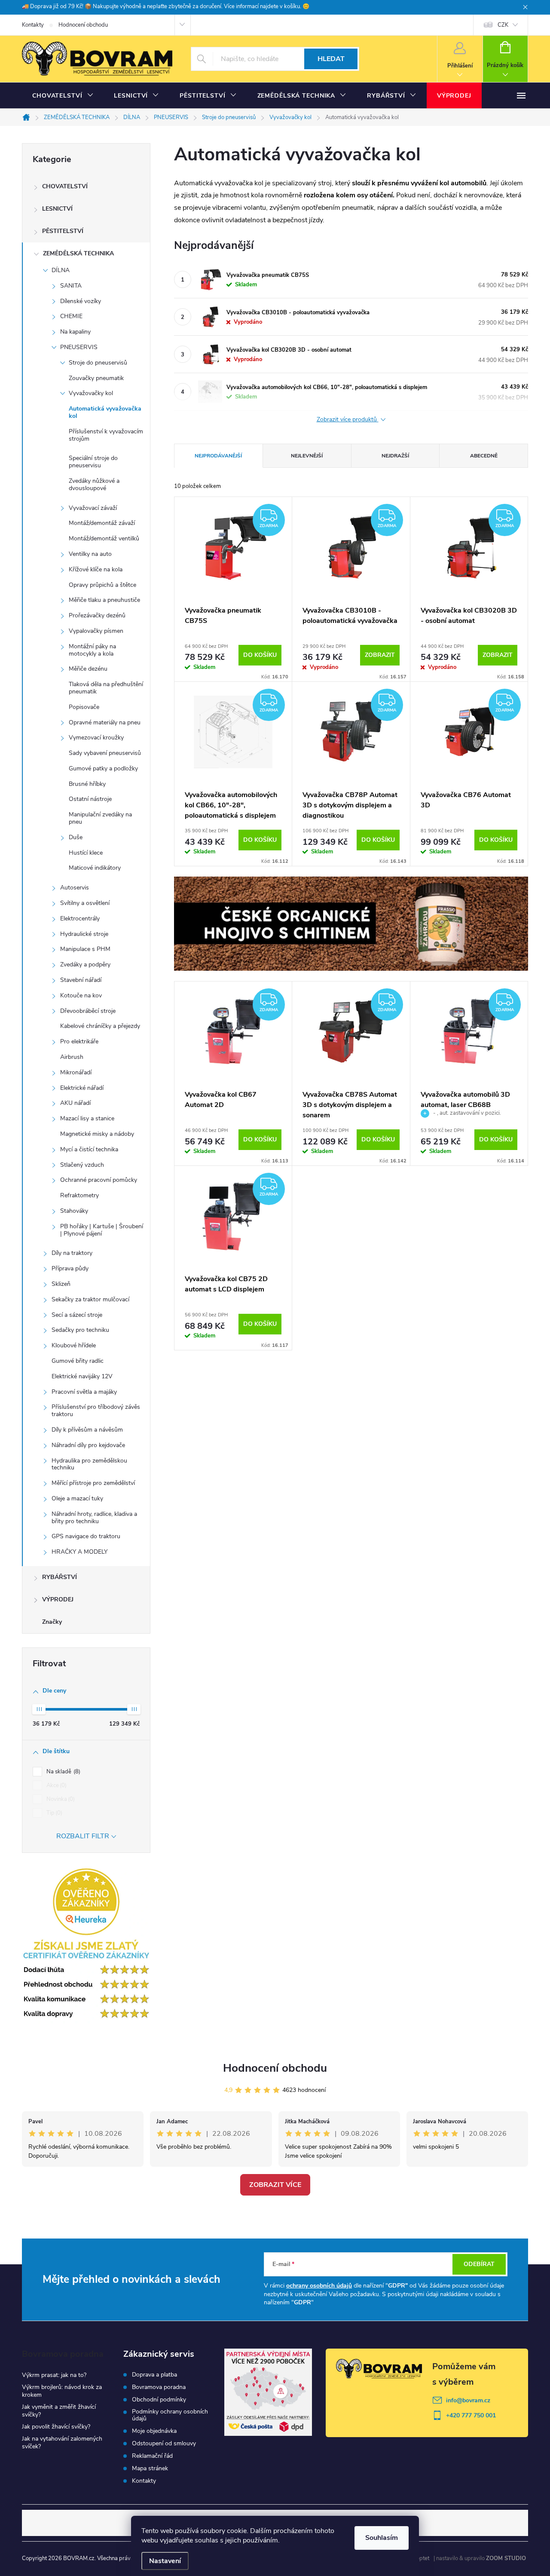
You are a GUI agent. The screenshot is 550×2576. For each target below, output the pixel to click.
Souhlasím (382, 2538)
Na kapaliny (75, 332)
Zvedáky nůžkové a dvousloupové (94, 485)
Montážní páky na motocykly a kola (92, 650)
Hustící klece (86, 853)
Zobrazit (380, 655)
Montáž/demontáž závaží (102, 523)
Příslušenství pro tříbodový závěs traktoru (96, 1411)
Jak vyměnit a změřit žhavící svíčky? (59, 2411)
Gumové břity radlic (78, 1361)
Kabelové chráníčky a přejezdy (100, 1026)
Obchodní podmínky (159, 2400)
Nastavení (165, 2561)
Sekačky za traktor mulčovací (90, 1299)
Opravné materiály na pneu (105, 722)
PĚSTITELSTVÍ (63, 231)
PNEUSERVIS (79, 347)
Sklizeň (61, 1284)
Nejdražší (395, 456)
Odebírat (479, 2264)
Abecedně (484, 456)
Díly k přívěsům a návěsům (87, 1430)
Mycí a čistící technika (89, 1149)
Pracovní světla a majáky (84, 1392)
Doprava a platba (154, 2375)
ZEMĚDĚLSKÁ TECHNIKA (78, 253)
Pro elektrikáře (79, 1041)
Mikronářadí (76, 1072)
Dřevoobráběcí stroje (88, 1011)
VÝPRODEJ (58, 1599)
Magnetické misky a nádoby (97, 1134)
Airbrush (72, 1057)
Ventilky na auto (90, 554)
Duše (76, 837)
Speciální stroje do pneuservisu (93, 462)
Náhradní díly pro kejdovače (88, 1445)
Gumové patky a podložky (103, 768)
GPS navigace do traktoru (86, 1536)
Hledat (331, 59)
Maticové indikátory (95, 868)
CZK (503, 25)
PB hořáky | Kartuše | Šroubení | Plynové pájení (102, 1230)
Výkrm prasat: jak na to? (54, 2375)
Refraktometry (79, 1195)
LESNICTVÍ (57, 209)
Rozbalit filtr (83, 1836)
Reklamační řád (152, 2456)
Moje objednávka (154, 2431)
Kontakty (33, 25)
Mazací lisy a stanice (87, 1118)
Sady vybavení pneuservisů (105, 753)
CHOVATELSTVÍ (65, 186)
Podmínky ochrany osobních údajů (170, 2415)
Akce (56, 1785)
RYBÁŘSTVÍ (60, 1577)
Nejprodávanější (218, 456)
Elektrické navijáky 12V (82, 1376)
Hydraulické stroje (84, 934)
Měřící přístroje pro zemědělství (93, 1483)
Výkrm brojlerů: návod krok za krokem (62, 2391)
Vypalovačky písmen (96, 631)
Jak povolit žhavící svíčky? (56, 2427)
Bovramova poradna (159, 2387)
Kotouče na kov (81, 995)
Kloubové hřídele (74, 1345)
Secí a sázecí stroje (77, 1315)
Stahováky (74, 1211)
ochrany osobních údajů (319, 2286)
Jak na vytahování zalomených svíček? (62, 2443)
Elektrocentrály (80, 918)
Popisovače (84, 707)
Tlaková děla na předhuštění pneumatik (106, 688)
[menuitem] (63, 96)
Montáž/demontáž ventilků (104, 538)
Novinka (60, 1799)
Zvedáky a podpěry (85, 964)
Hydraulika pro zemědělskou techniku (89, 1464)
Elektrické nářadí (82, 1088)
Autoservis (75, 888)
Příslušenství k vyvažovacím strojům (106, 435)
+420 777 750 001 (471, 2415)
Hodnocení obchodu (83, 25)
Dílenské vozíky (81, 301)
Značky (52, 1622)
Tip (53, 1813)
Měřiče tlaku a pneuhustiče (104, 600)
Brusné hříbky (87, 784)
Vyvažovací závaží (93, 508)
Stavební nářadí (81, 980)
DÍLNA (61, 270)
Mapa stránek (150, 2469)
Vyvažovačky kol (91, 393)
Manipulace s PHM (85, 949)
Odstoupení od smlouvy (164, 2444)
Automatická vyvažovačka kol (105, 412)
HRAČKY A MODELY (79, 1552)
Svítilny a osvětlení (85, 903)
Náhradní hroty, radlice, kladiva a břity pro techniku (94, 1518)
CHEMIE (71, 316)
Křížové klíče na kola (96, 569)
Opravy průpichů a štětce (102, 585)
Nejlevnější (307, 456)
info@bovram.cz (468, 2400)
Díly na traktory (72, 1253)
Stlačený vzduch (82, 1165)
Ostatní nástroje (90, 799)
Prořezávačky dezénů (97, 615)
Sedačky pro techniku (80, 1330)
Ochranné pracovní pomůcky (99, 1180)
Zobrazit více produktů (348, 420)
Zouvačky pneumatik (96, 378)
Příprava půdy (70, 1268)
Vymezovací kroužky (96, 738)
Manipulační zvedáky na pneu (100, 818)
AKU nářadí (75, 1103)
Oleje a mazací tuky (77, 1498)
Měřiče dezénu (88, 669)
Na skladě (63, 1772)
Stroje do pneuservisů (98, 363)
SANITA (71, 286)
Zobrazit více (275, 2185)
